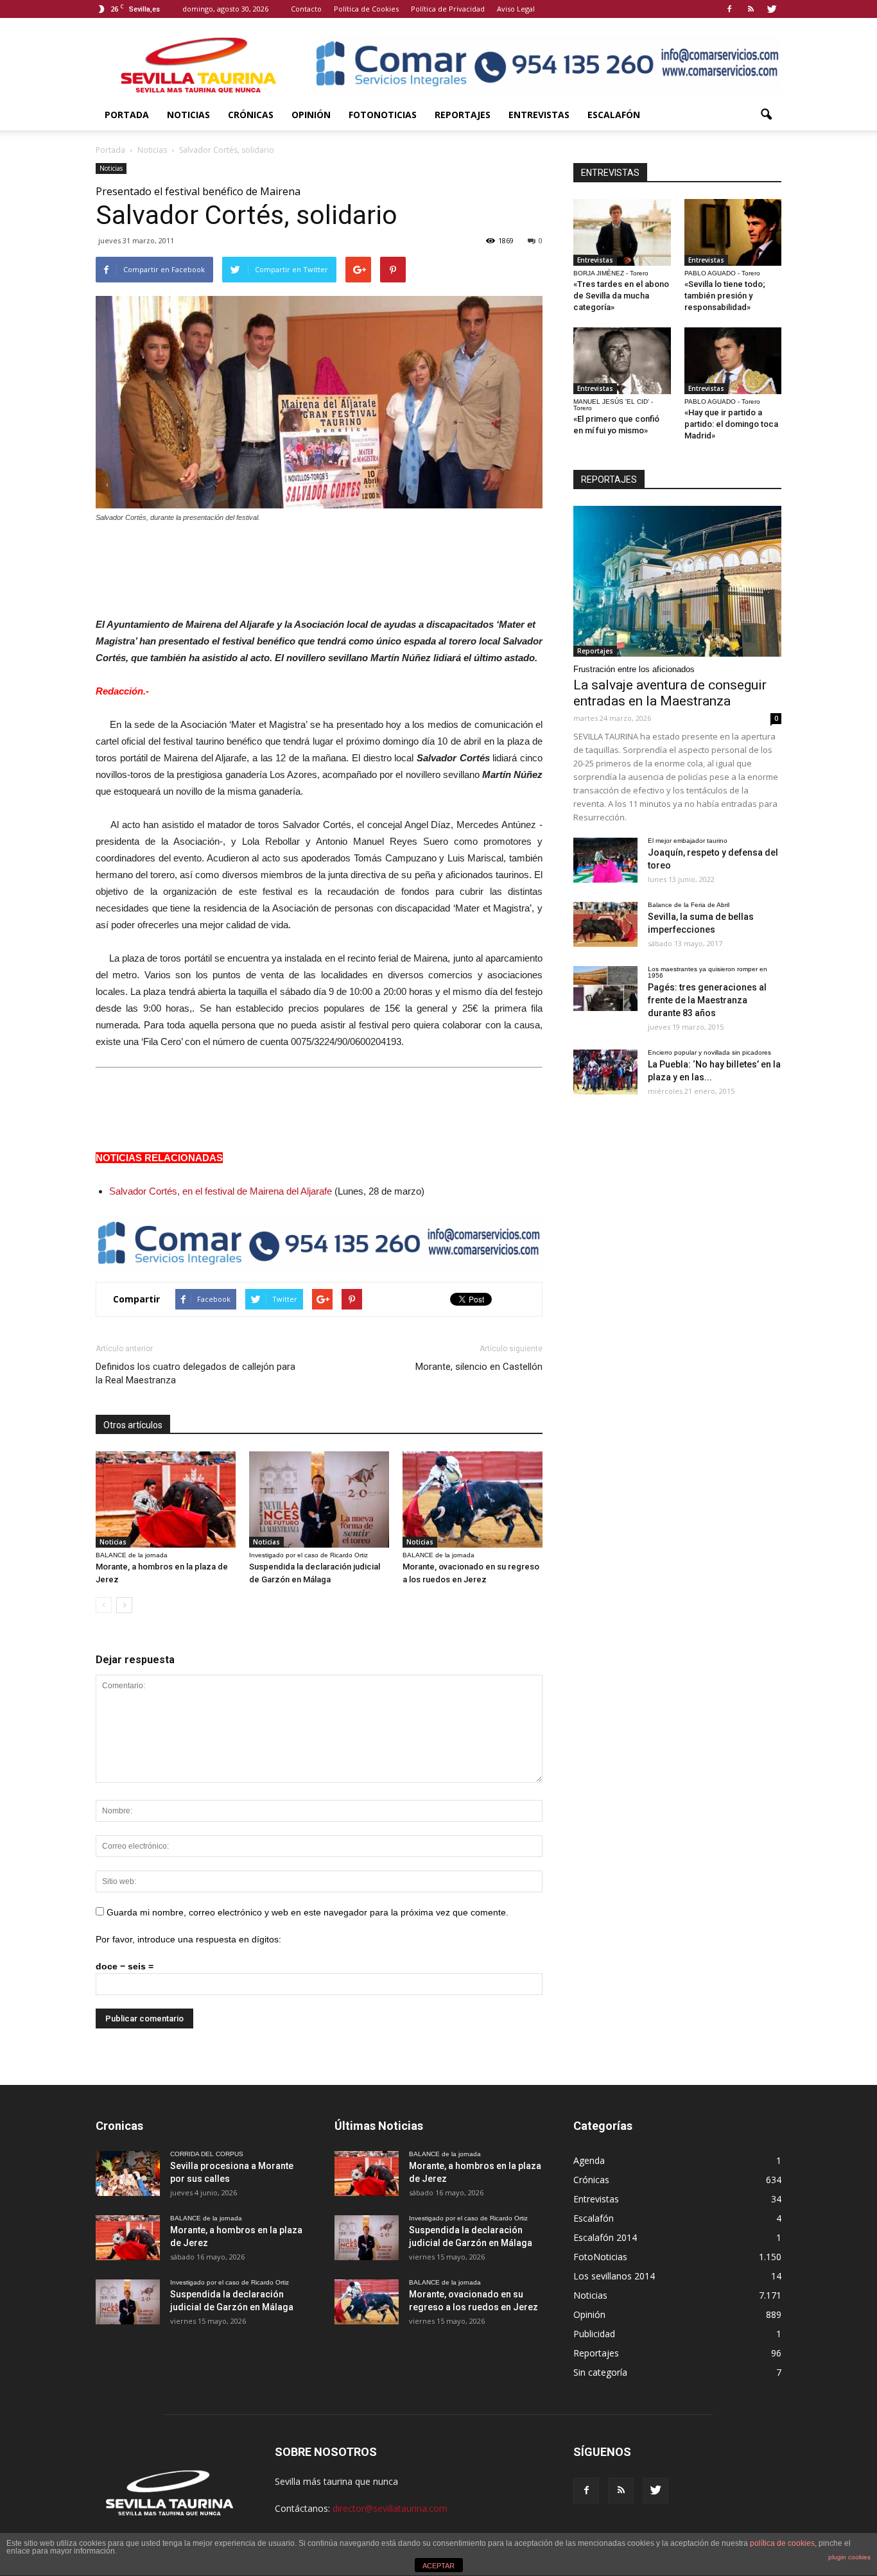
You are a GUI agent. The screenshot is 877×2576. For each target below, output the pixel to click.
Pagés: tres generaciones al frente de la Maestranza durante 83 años (707, 1000)
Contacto (306, 9)
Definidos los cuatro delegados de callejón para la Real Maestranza (195, 1373)
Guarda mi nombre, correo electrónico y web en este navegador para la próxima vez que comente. (308, 1912)
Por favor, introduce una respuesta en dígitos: (188, 1939)
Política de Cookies (366, 9)
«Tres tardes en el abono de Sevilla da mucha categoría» (621, 296)
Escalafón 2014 (605, 2237)
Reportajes (463, 115)
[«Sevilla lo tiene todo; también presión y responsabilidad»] (733, 232)
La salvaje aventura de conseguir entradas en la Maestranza (670, 693)
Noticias (188, 115)
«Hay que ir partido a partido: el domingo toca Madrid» (731, 424)
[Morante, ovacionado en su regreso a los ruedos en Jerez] (473, 1500)
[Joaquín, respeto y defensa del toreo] (605, 860)
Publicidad (594, 2334)
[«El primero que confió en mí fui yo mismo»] (622, 361)
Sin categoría (600, 2372)
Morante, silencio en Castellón (479, 1367)
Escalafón (614, 115)
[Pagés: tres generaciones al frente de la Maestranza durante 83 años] (605, 989)
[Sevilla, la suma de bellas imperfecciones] (605, 924)
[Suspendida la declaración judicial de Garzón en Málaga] (319, 1500)
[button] (766, 115)
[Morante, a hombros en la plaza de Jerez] (166, 1500)
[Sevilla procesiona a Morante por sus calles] (128, 2174)
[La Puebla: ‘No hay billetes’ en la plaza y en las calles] (605, 1072)
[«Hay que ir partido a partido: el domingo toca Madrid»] (733, 361)
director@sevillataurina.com (390, 2508)
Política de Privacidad (448, 9)
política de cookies (782, 2543)
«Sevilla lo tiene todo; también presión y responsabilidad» (725, 296)
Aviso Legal (516, 9)
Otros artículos (133, 1425)
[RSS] (751, 9)
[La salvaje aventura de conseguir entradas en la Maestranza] (677, 581)
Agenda (589, 2160)
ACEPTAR (438, 2566)
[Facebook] (729, 9)
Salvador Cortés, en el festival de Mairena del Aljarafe (221, 1191)
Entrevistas (539, 115)
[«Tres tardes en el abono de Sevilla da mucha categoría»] (622, 232)
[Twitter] (772, 9)
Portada (127, 115)
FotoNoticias (383, 115)
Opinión (311, 115)
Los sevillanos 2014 (614, 2276)
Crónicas (251, 115)
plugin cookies (849, 2557)
